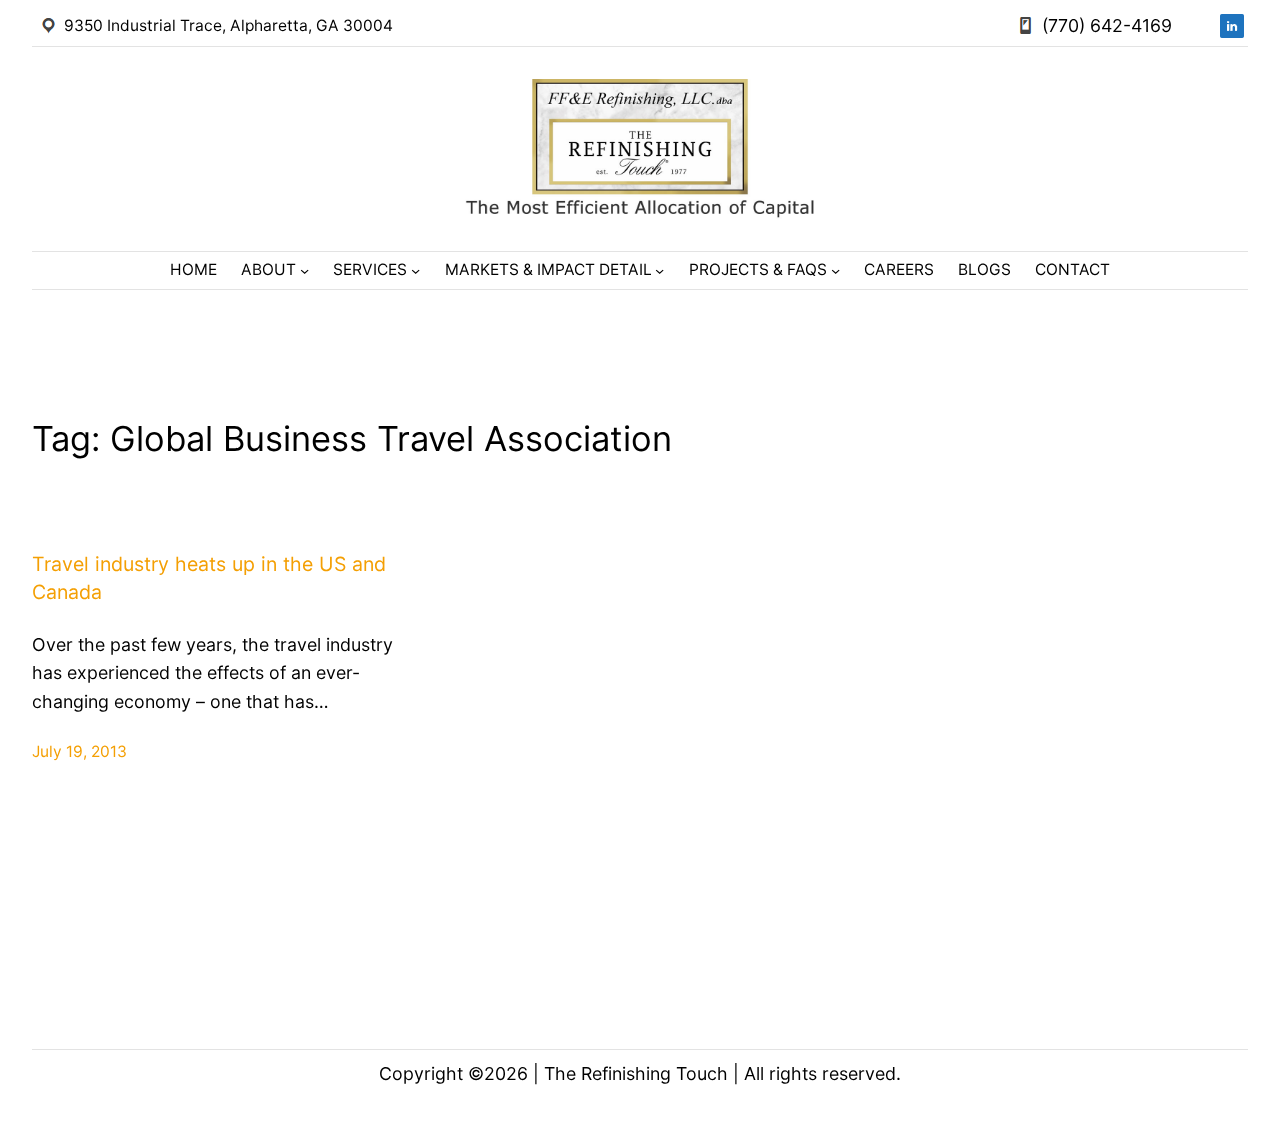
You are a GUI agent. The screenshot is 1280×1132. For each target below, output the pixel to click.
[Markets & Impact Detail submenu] (659, 270)
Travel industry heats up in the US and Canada (209, 577)
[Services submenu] (415, 270)
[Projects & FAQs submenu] (835, 270)
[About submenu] (304, 270)
